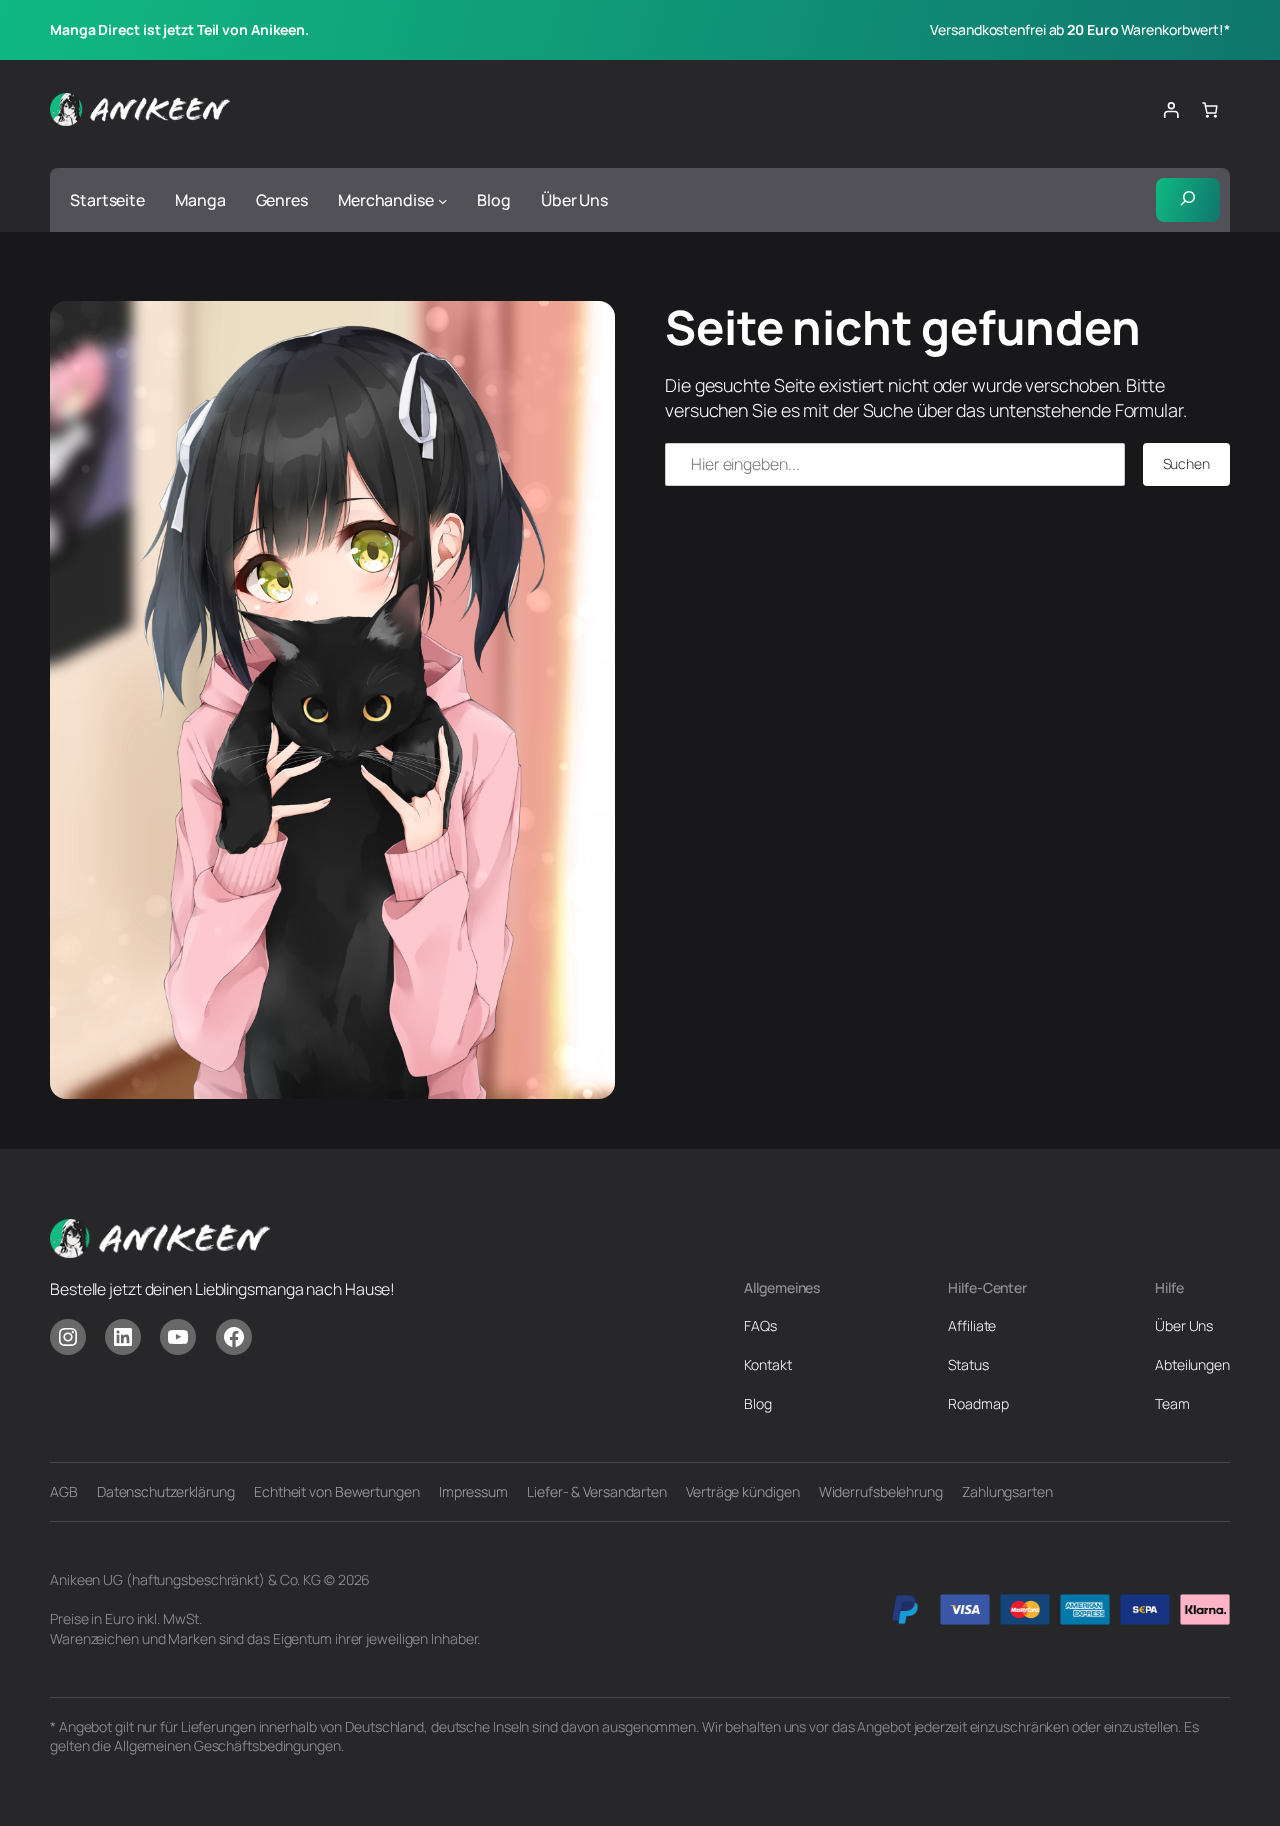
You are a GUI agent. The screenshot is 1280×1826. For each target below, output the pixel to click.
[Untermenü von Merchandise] (443, 200)
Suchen (1186, 463)
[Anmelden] (1171, 110)
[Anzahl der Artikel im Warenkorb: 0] (1210, 110)
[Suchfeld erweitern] (1188, 199)
